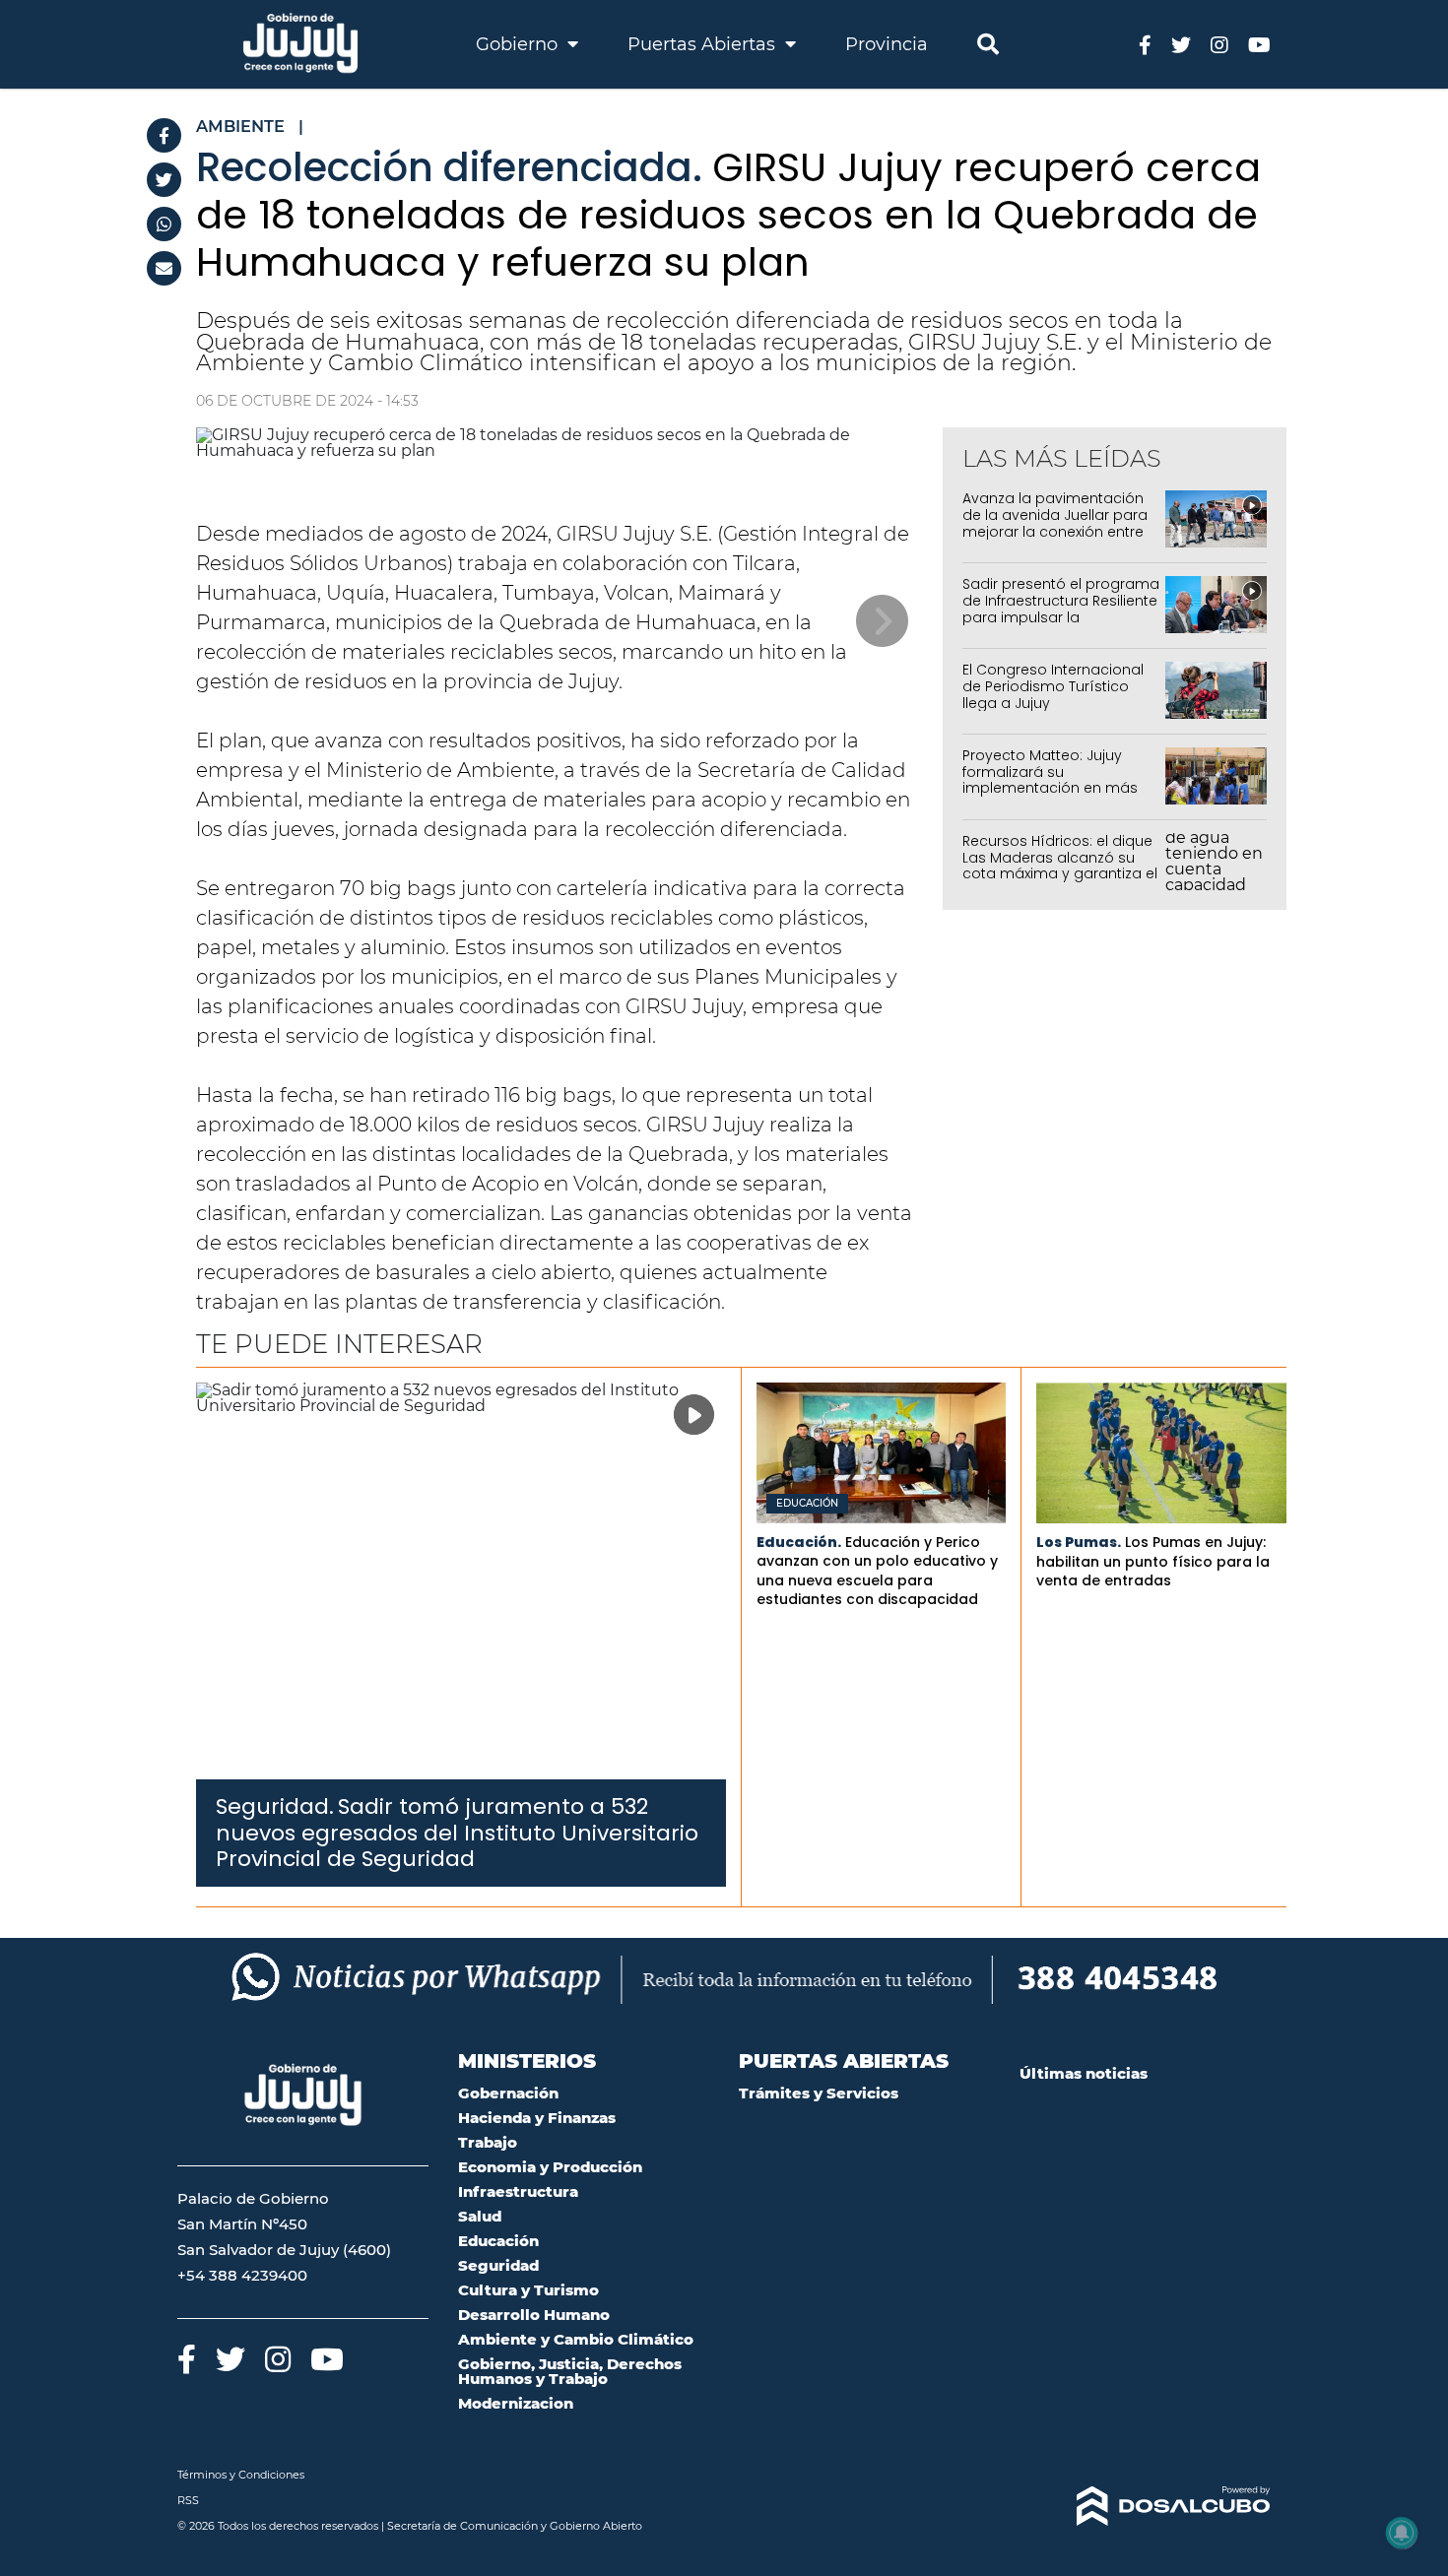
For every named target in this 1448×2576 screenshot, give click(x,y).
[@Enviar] (164, 268)
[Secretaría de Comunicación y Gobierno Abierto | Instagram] (1219, 44)
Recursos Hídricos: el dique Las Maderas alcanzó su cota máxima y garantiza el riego (1060, 866)
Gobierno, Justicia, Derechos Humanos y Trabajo (570, 2371)
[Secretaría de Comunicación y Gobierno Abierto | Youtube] (1259, 44)
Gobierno (519, 44)
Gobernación (508, 2093)
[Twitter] (164, 180)
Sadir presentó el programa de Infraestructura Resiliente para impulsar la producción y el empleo (1061, 609)
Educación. (799, 1542)
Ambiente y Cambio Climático (576, 2339)
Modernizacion (516, 2403)
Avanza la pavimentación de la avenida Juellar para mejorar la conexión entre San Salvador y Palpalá (1055, 523)
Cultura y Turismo (528, 2290)
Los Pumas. (1079, 1542)
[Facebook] (164, 135)
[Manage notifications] (1402, 2533)
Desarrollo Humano (534, 2315)
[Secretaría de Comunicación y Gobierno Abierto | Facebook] (1145, 44)
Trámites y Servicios (819, 2093)
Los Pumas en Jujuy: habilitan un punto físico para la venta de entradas (1153, 1561)
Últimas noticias (1084, 2073)
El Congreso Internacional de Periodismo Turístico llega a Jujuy (1053, 686)
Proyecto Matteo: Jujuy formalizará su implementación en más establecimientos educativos (1050, 788)
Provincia (887, 44)
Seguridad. (275, 1806)
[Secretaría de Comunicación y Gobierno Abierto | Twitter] (1181, 44)
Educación (807, 1504)
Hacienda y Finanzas (537, 2118)
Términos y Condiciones (241, 2475)
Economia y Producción (550, 2167)
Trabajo (488, 2142)
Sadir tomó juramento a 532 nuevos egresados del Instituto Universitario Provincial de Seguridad (457, 1833)
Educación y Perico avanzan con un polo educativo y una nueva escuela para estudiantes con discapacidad (877, 1571)
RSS (188, 2500)
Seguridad (498, 2265)
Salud (480, 2216)
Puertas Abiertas (704, 44)
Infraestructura (518, 2191)
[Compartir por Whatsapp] (164, 224)
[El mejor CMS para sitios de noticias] (1145, 2506)
